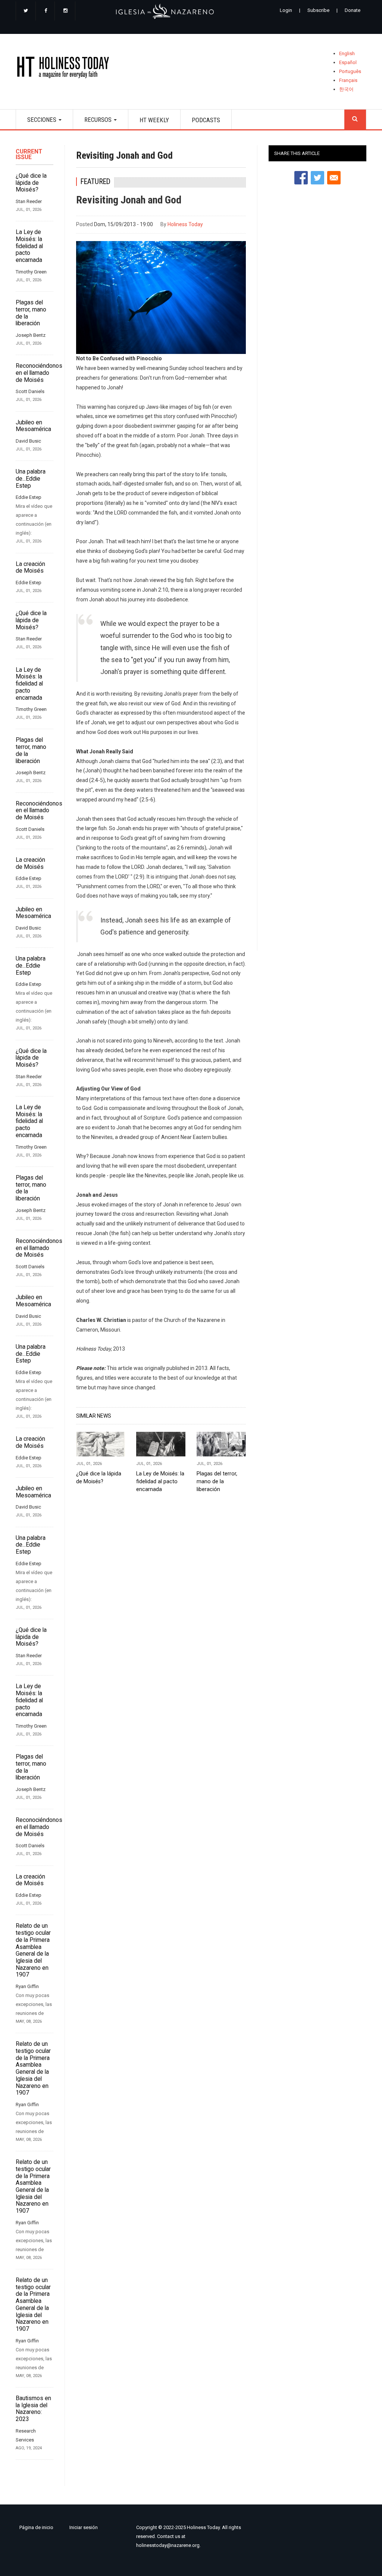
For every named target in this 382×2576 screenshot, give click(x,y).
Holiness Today (185, 224)
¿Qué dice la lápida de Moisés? (31, 183)
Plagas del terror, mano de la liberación (31, 313)
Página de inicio (36, 2527)
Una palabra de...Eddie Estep (31, 479)
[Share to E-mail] (334, 178)
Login (286, 10)
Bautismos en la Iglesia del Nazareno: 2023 (33, 2409)
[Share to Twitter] (317, 178)
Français (348, 80)
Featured (95, 182)
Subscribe (318, 10)
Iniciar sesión (84, 2527)
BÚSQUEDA (355, 119)
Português (350, 71)
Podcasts (206, 120)
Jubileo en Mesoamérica (33, 426)
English (347, 53)
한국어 (346, 89)
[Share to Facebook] (301, 178)
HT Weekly (154, 120)
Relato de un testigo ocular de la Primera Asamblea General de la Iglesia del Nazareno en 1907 (33, 1950)
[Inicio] (65, 69)
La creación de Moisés (30, 568)
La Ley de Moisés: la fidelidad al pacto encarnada (29, 246)
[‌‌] (26, 11)
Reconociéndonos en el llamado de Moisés (35, 373)
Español (348, 62)
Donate (353, 10)
